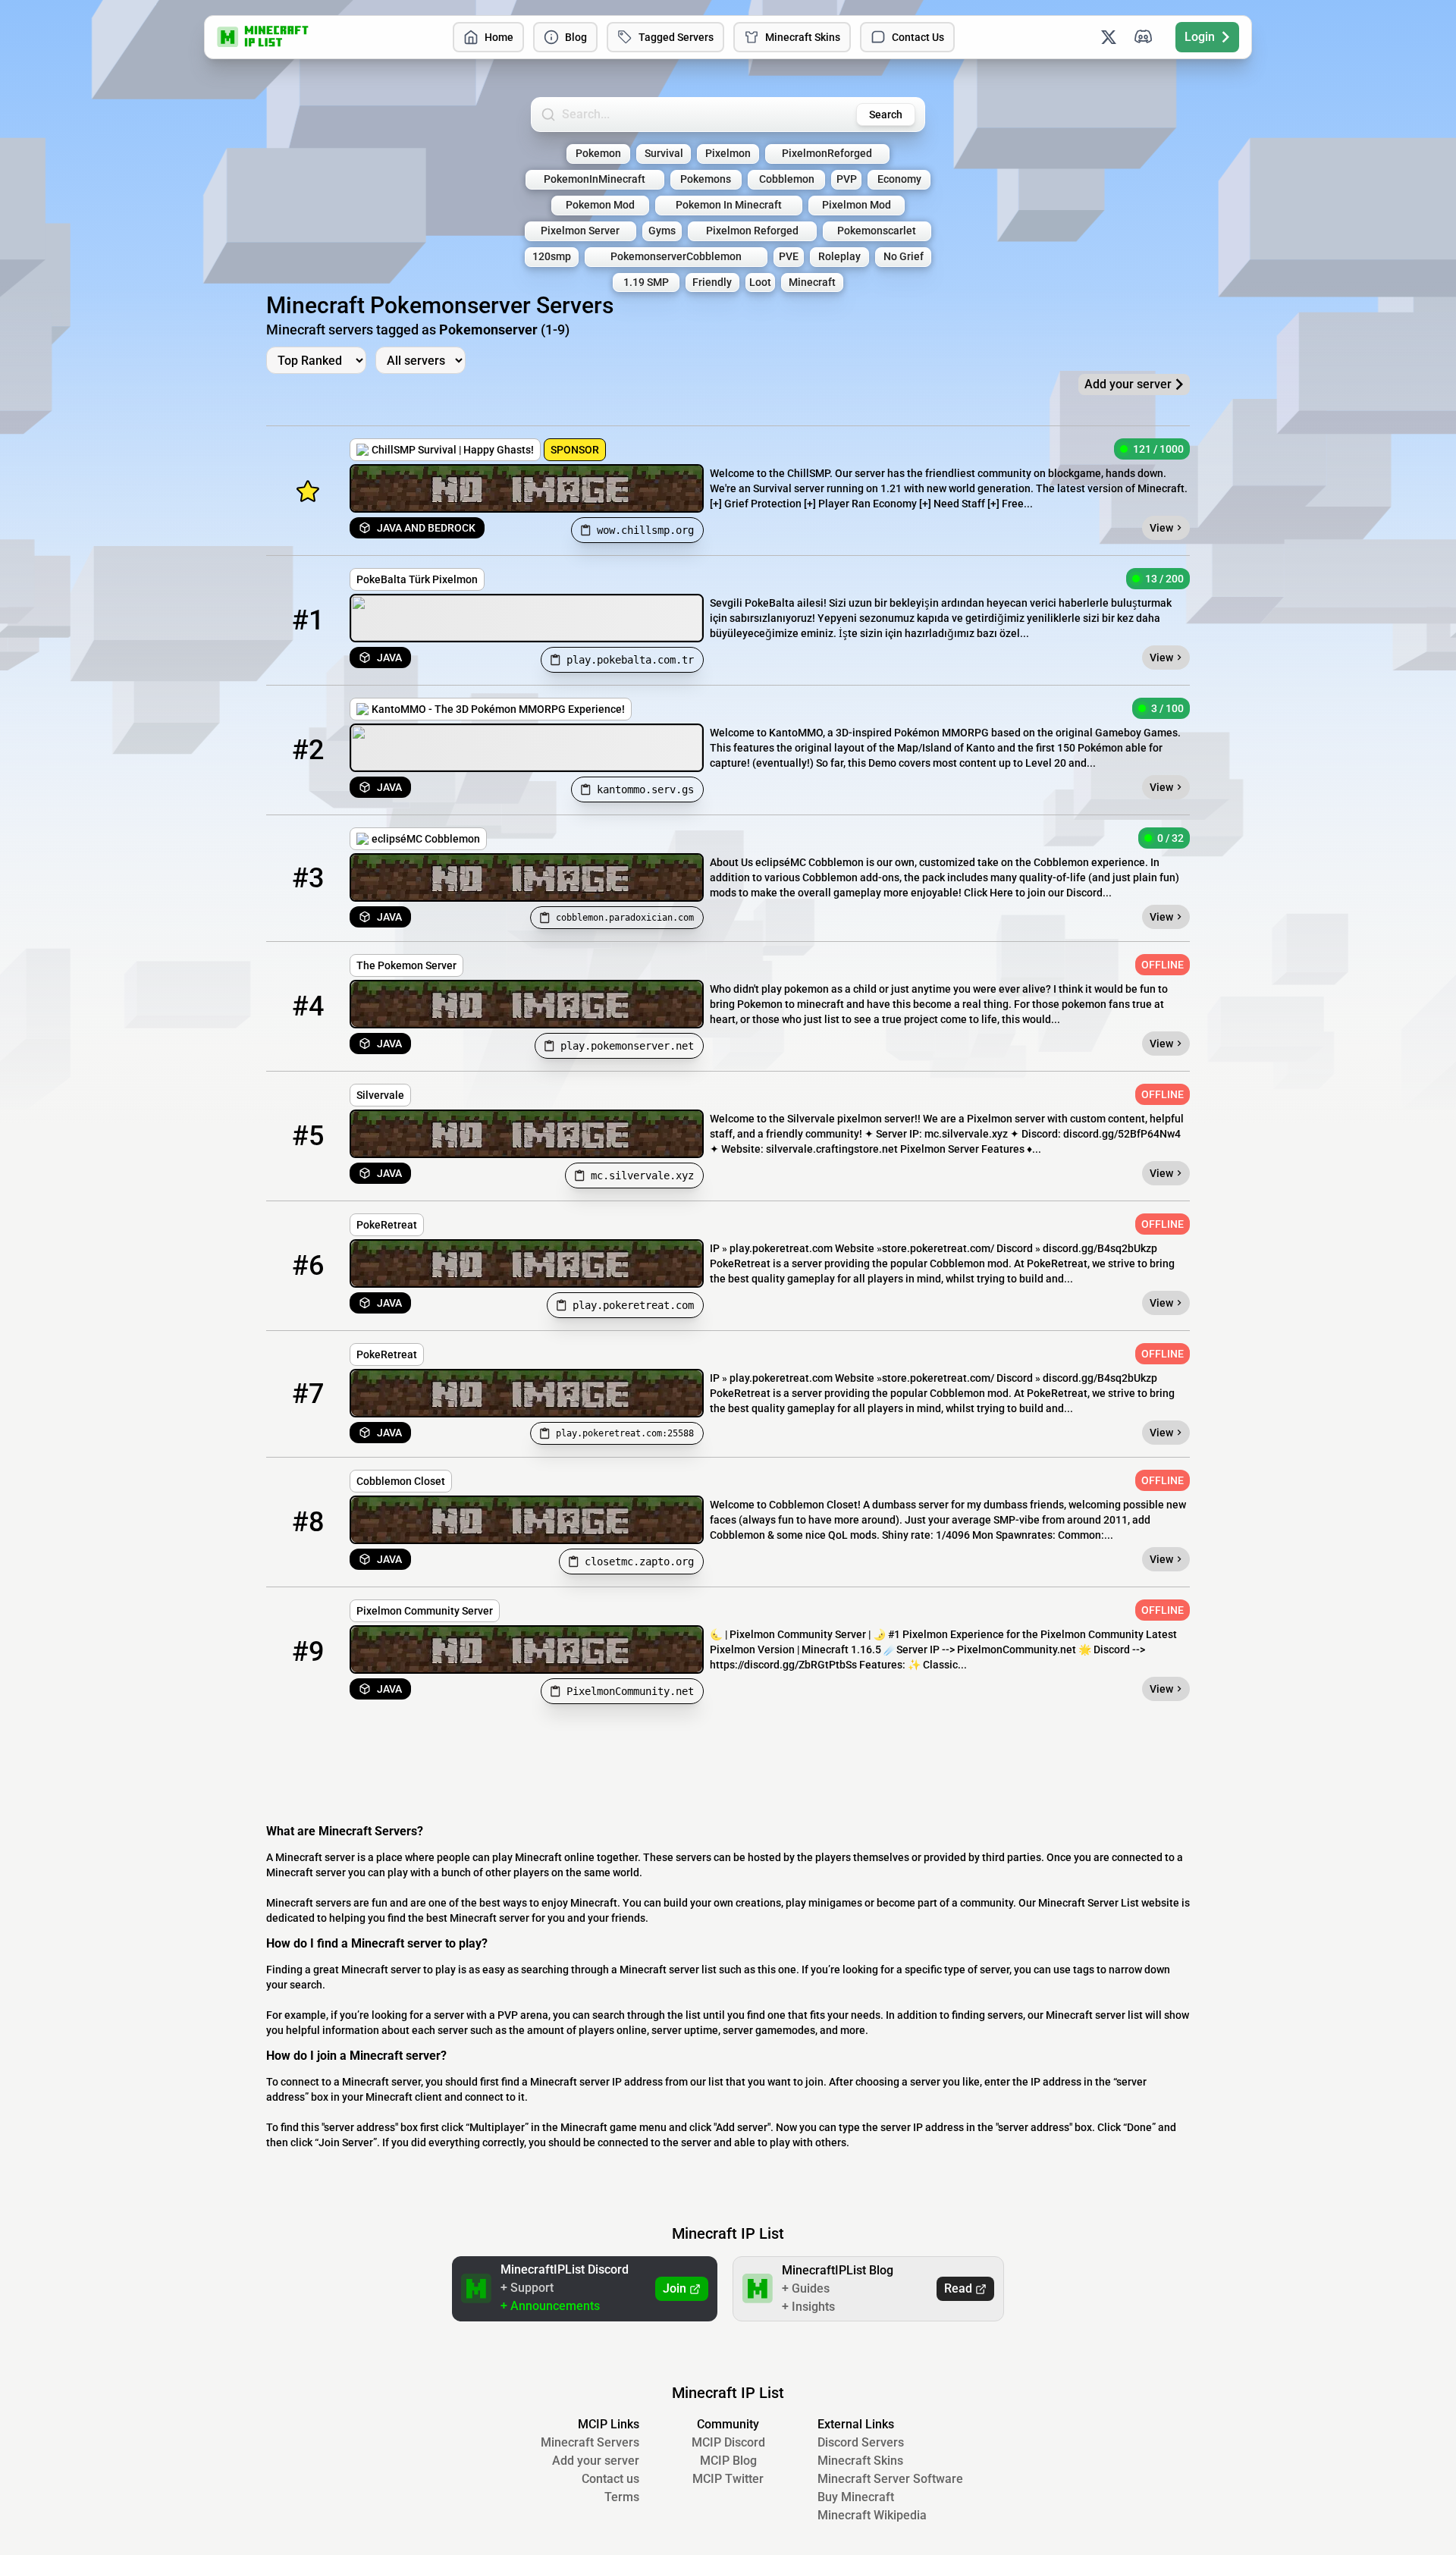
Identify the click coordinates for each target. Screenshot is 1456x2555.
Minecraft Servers (590, 2442)
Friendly (712, 282)
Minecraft (812, 282)
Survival (664, 154)
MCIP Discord (728, 2442)
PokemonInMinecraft (595, 179)
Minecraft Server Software (890, 2479)
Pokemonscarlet (877, 231)
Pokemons (706, 179)
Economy (899, 179)
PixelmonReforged (827, 154)
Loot (760, 282)
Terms (622, 2497)
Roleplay (839, 257)
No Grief (904, 257)
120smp (552, 257)
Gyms (662, 231)
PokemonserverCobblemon (676, 257)
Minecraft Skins (803, 37)
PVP (847, 179)
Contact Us (918, 37)
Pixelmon (728, 154)
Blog (576, 37)
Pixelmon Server (580, 231)
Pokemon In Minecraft (729, 205)
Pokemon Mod (600, 205)
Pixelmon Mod (857, 205)
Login (1200, 37)
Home (499, 37)
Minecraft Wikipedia (872, 2515)
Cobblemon (787, 179)
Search (886, 115)
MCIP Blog (728, 2461)
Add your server (596, 2461)
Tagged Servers (676, 37)
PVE (789, 257)
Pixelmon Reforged (752, 231)
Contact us (610, 2479)
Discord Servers (861, 2442)
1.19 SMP (646, 282)
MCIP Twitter (728, 2479)
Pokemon (598, 154)
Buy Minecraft (856, 2497)
